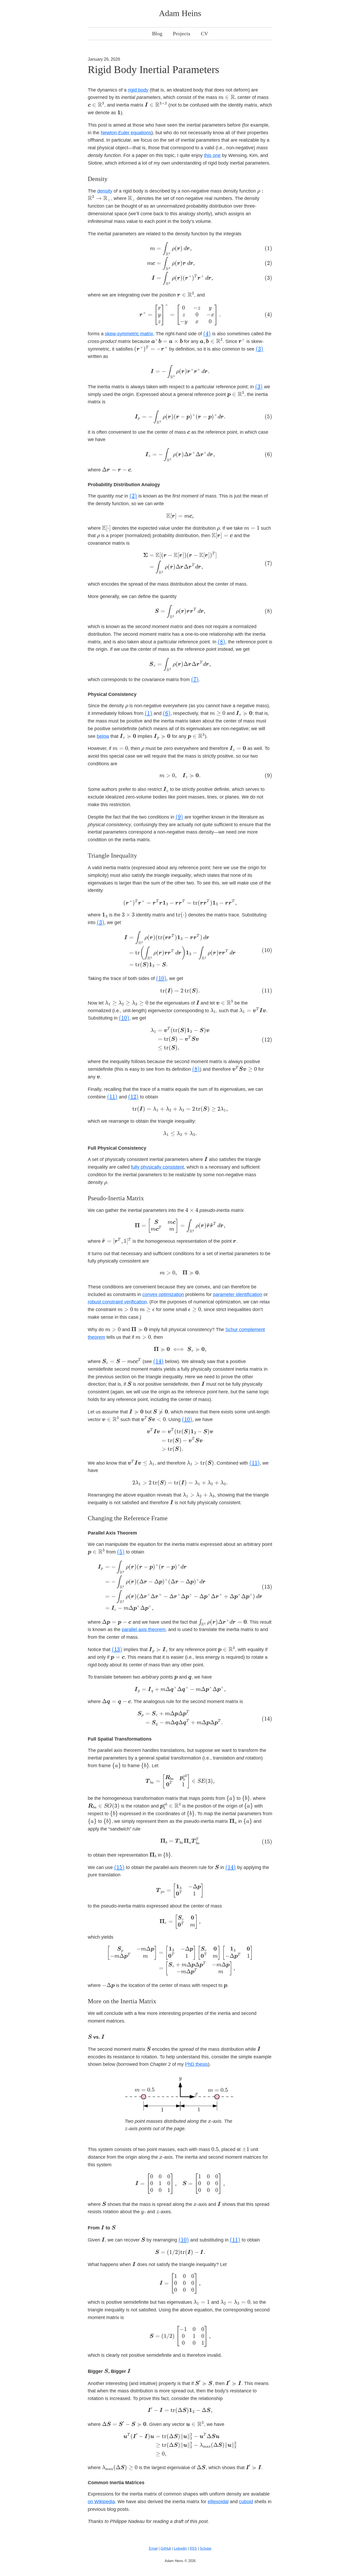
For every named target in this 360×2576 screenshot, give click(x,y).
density (105, 191)
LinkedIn (180, 2548)
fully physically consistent (157, 1167)
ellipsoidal (218, 2502)
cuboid (246, 2502)
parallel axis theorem (144, 1629)
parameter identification (238, 1294)
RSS (193, 2548)
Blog (157, 34)
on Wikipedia (101, 2502)
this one (212, 155)
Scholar (206, 2548)
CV (204, 34)
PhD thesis (196, 2064)
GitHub (166, 2548)
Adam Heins (180, 13)
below (103, 736)
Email (153, 2548)
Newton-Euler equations (126, 133)
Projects (182, 34)
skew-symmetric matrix (129, 334)
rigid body (138, 90)
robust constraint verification (117, 1302)
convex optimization (163, 1294)
